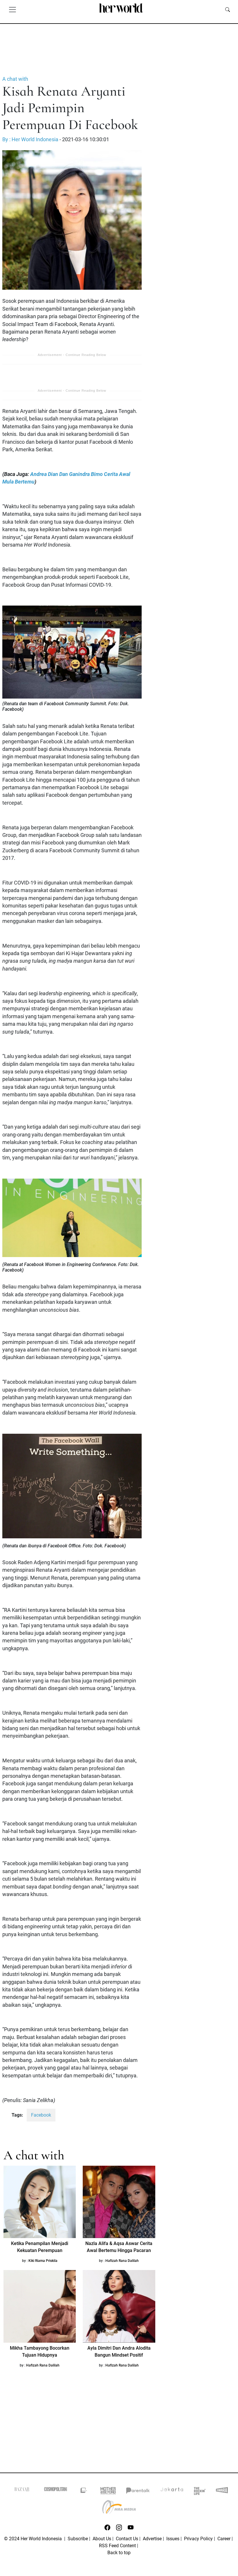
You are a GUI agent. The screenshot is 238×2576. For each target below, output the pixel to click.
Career (224, 2539)
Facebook (41, 2115)
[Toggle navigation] (12, 9)
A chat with (15, 79)
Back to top (119, 2553)
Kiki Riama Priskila (43, 2261)
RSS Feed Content (117, 2546)
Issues (173, 2539)
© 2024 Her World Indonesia (34, 2539)
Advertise (152, 2539)
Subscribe (78, 2539)
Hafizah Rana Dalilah (122, 2261)
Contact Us (127, 2539)
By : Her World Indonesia (30, 139)
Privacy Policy (198, 2539)
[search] (228, 9)
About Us (102, 2539)
